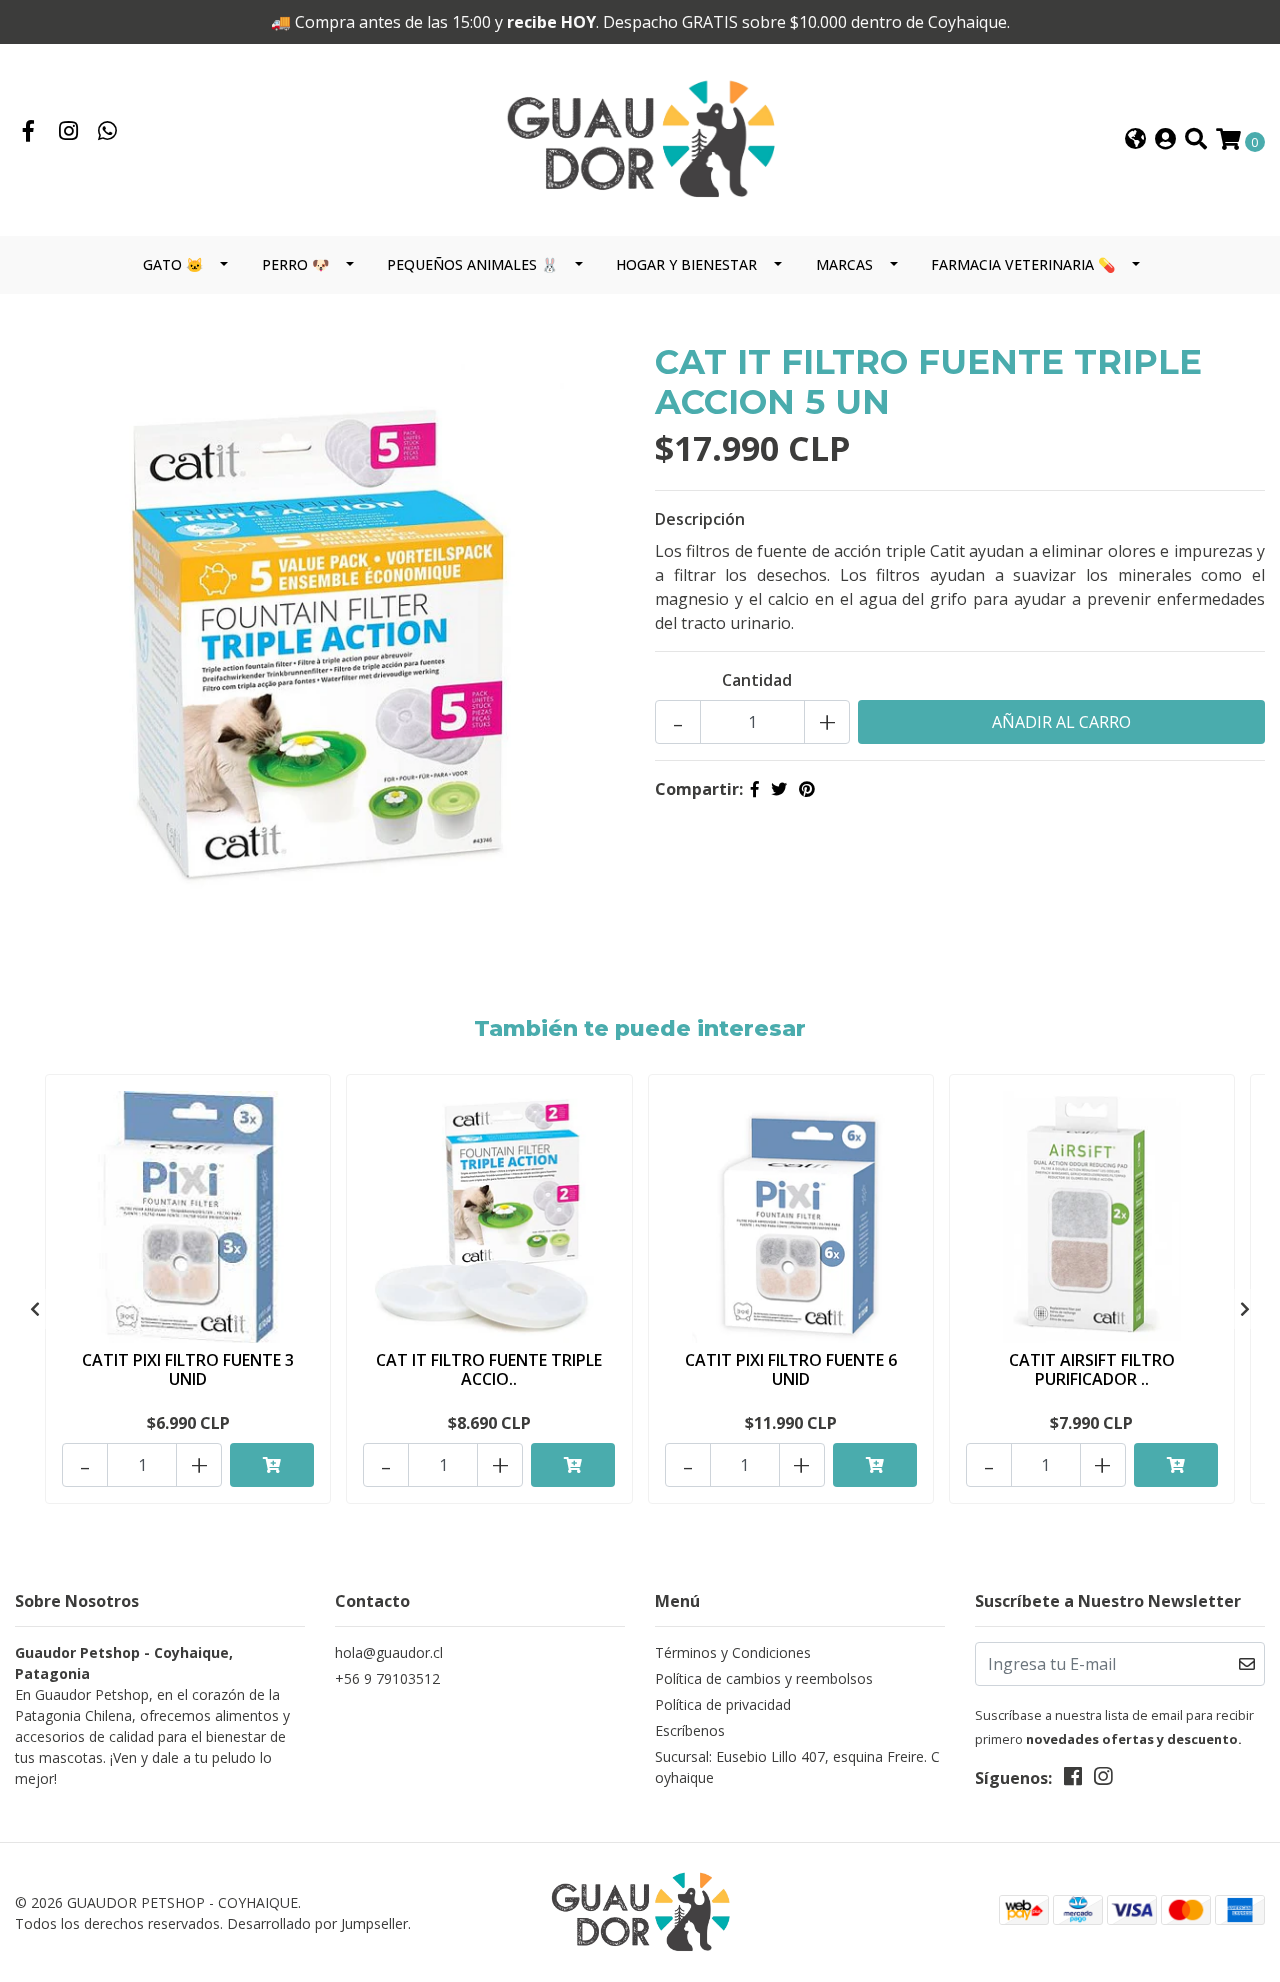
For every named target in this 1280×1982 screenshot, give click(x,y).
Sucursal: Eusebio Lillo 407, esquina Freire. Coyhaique (797, 1767)
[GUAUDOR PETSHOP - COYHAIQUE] (640, 139)
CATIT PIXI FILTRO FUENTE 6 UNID (791, 1369)
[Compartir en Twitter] (779, 789)
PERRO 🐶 (295, 264)
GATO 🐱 (173, 264)
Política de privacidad (723, 1704)
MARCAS (844, 264)
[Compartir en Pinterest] (807, 789)
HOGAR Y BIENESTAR (686, 264)
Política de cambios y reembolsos (764, 1678)
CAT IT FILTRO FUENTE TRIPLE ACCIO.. (489, 1369)
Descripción (700, 519)
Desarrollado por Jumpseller (317, 1923)
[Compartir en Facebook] (755, 789)
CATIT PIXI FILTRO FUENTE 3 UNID (188, 1369)
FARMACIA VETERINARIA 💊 (1023, 264)
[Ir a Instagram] (69, 133)
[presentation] (35, 1309)
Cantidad (757, 680)
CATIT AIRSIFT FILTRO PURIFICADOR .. (1092, 1369)
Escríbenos (690, 1730)
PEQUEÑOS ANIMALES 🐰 (472, 264)
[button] (1135, 140)
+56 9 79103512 (387, 1678)
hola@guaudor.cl (389, 1652)
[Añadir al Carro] (272, 1465)
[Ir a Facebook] (29, 133)
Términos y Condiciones (733, 1652)
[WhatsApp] (108, 133)
